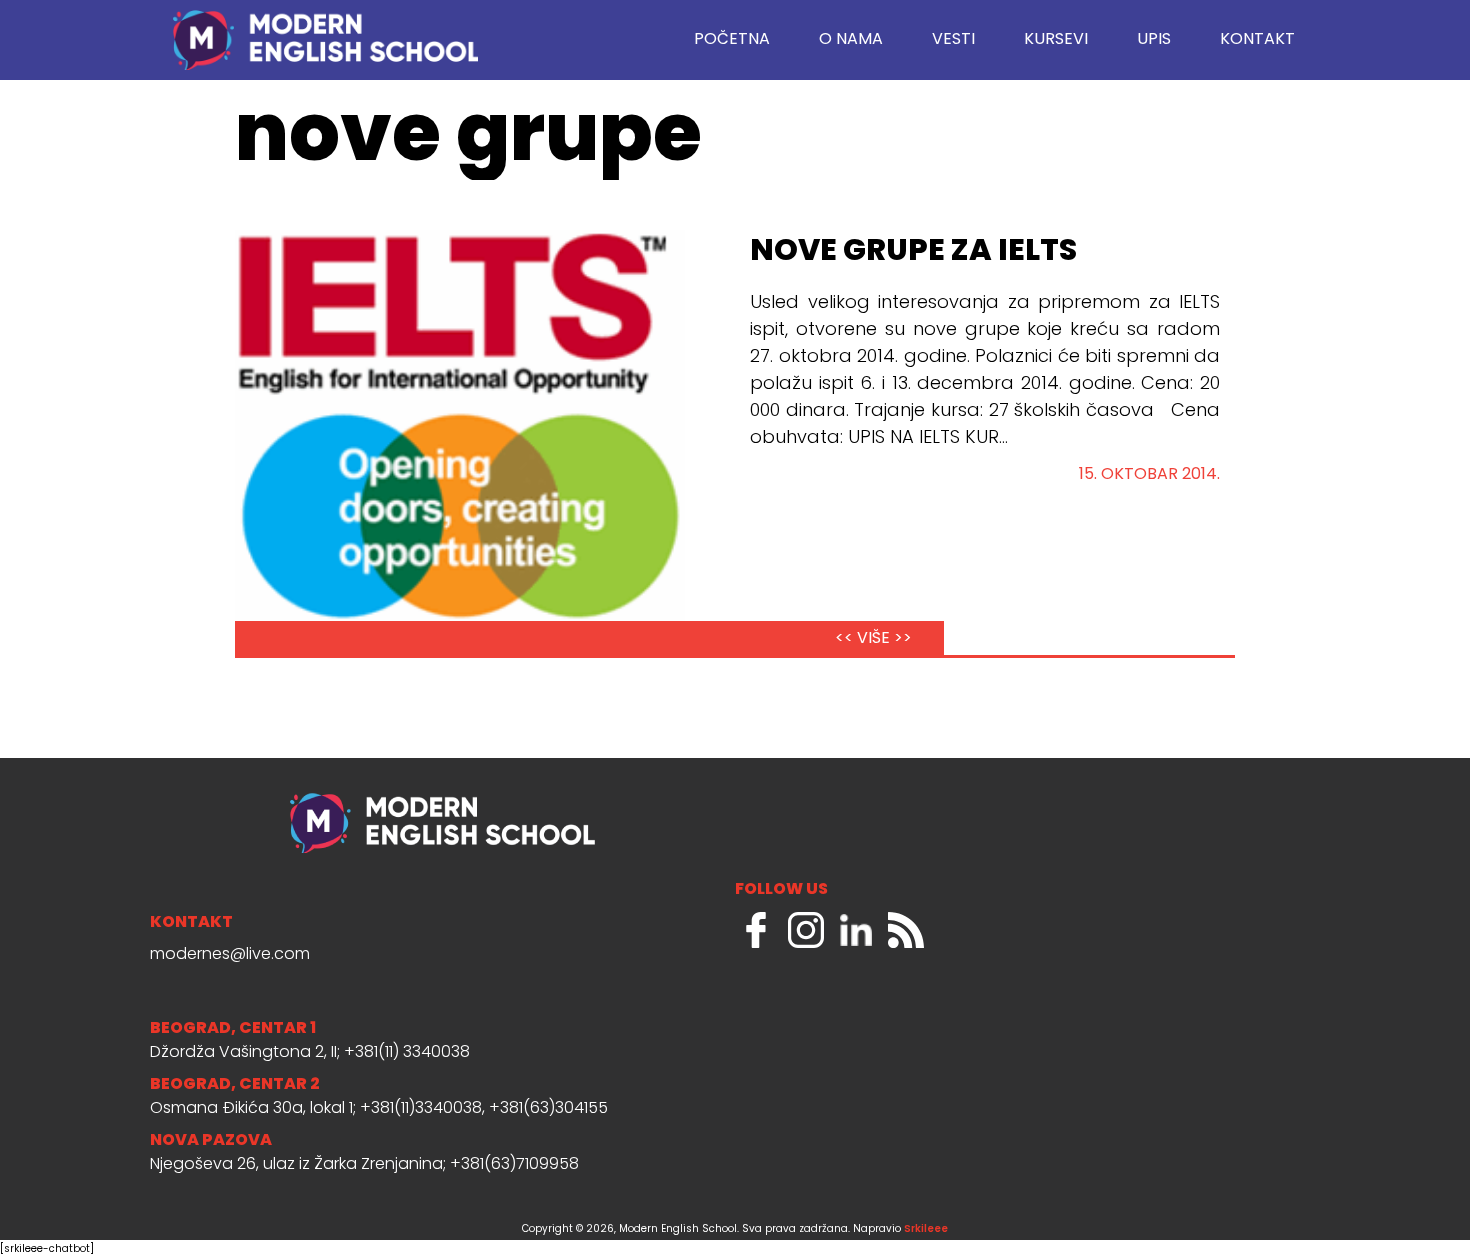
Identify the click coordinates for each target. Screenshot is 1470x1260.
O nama (851, 40)
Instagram (806, 930)
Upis (1154, 40)
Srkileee (926, 1229)
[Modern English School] (325, 30)
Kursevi (1056, 40)
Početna (732, 40)
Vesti (953, 40)
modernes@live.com (230, 955)
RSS (906, 930)
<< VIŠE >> (873, 639)
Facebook (756, 930)
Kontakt (1257, 40)
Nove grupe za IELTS (913, 252)
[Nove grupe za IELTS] (460, 442)
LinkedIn (856, 930)
